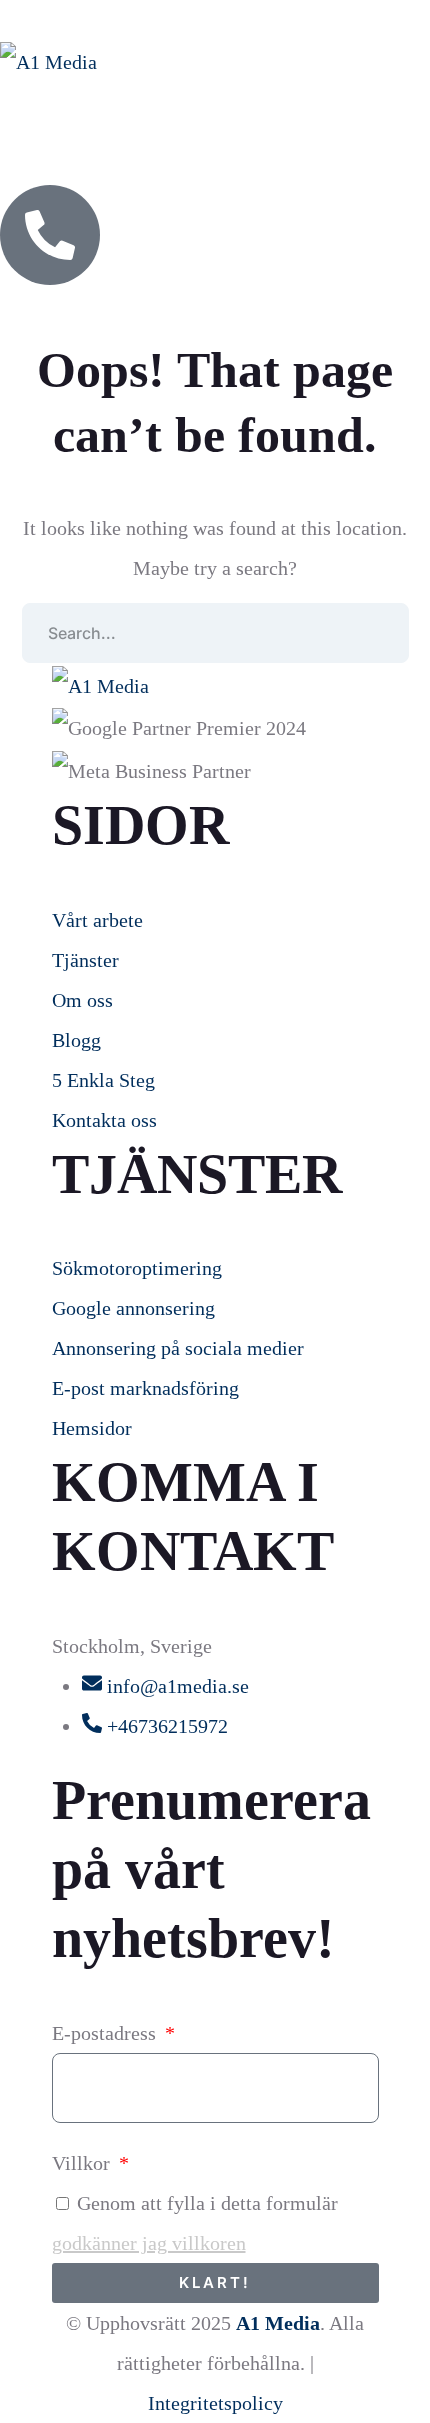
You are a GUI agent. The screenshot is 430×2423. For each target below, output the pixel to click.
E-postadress (106, 2033)
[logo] (48, 60)
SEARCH (379, 633)
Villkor (83, 2163)
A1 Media (278, 2323)
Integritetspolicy (215, 2403)
